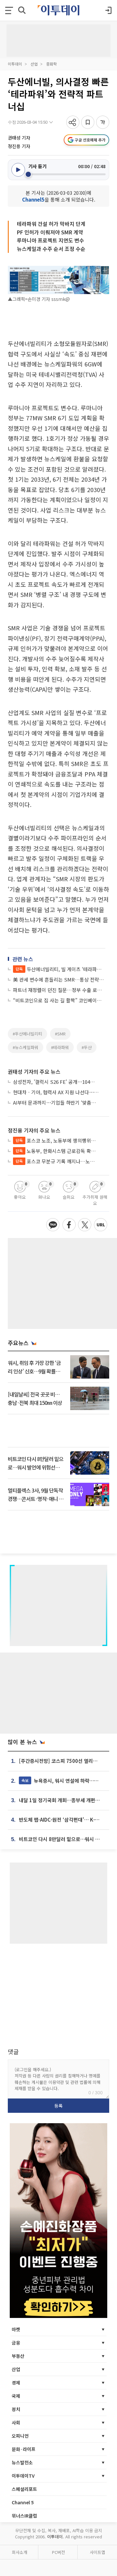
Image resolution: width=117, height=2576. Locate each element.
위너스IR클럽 (24, 2516)
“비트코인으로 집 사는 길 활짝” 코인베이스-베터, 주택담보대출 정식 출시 (59, 1000)
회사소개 (19, 2552)
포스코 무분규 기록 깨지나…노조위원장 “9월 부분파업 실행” (57, 1161)
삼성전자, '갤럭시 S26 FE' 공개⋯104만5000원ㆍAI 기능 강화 (56, 1082)
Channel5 (33, 199)
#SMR (60, 1034)
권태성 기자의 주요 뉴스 (34, 1071)
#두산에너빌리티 (27, 1034)
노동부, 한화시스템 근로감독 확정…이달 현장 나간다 (57, 1151)
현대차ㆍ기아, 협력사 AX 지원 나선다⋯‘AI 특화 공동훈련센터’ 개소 (56, 1092)
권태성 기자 (19, 138)
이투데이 (15, 64)
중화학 (52, 64)
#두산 (87, 1047)
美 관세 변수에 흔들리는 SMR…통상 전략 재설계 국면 (59, 979)
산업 (34, 64)
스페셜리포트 (24, 2489)
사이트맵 (97, 2552)
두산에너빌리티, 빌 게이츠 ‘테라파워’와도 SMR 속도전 (60, 969)
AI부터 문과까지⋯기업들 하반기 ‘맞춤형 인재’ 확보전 (56, 1102)
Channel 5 (23, 2502)
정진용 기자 (19, 146)
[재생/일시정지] (18, 170)
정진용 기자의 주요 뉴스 (34, 1130)
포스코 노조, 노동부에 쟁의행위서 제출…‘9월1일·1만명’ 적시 (57, 1140)
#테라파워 (60, 1047)
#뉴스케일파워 (26, 1047)
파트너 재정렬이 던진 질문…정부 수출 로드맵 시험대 (59, 990)
